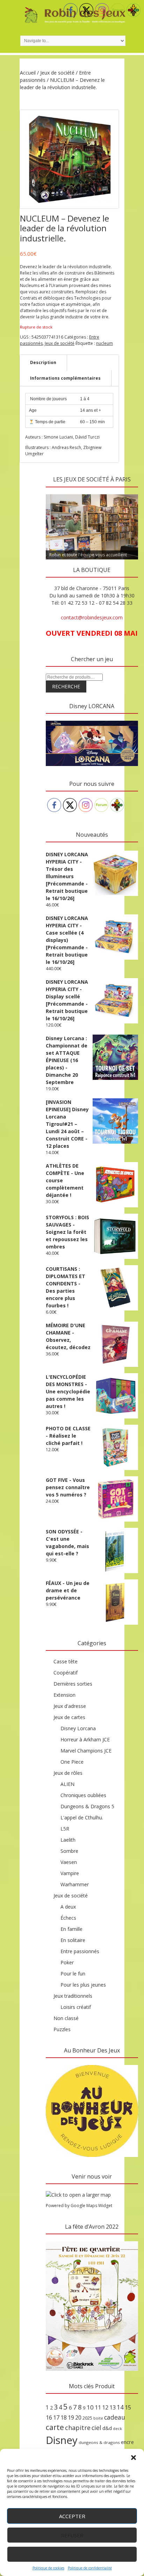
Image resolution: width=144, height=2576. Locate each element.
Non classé (66, 2018)
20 (78, 2418)
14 (120, 2407)
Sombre (69, 1851)
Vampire (70, 1873)
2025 (87, 2418)
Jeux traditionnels (73, 1996)
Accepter (72, 2516)
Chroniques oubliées (83, 1795)
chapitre (78, 2428)
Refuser (72, 2535)
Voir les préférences (72, 2554)
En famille (71, 1929)
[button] (134, 2458)
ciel (96, 2428)
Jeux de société (57, 73)
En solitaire (73, 1940)
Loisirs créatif (76, 2007)
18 (64, 2418)
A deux (68, 1907)
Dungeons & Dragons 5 (87, 1806)
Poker (67, 1962)
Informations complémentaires (65, 378)
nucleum (105, 343)
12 (105, 2407)
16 (49, 2418)
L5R (65, 1829)
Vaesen (69, 1862)
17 (56, 2418)
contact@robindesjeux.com (92, 617)
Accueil (28, 73)
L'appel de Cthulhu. (82, 1817)
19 (71, 2418)
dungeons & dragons (99, 2442)
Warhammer (75, 1884)
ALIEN (67, 1784)
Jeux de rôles (68, 1773)
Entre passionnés (80, 1951)
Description (43, 362)
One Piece (72, 1762)
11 (98, 2407)
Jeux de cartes (69, 1717)
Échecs (68, 1918)
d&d (107, 2428)
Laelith (68, 1840)
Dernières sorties (73, 1684)
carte (55, 2427)
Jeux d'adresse (70, 1706)
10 (90, 2407)
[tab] (43, 363)
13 (113, 2407)
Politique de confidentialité (90, 2568)
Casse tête (66, 1661)
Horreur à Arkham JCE (85, 1739)
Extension (64, 1695)
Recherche (66, 686)
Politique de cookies (48, 2568)
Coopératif (66, 1673)
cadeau (115, 2417)
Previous (55, 493)
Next (129, 493)
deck (117, 2429)
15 (128, 2407)
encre (127, 2442)
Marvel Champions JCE (86, 1751)
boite (98, 2418)
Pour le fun (73, 1974)
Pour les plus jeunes (83, 1985)
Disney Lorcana (78, 1728)
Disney (62, 2440)
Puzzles (62, 2029)
